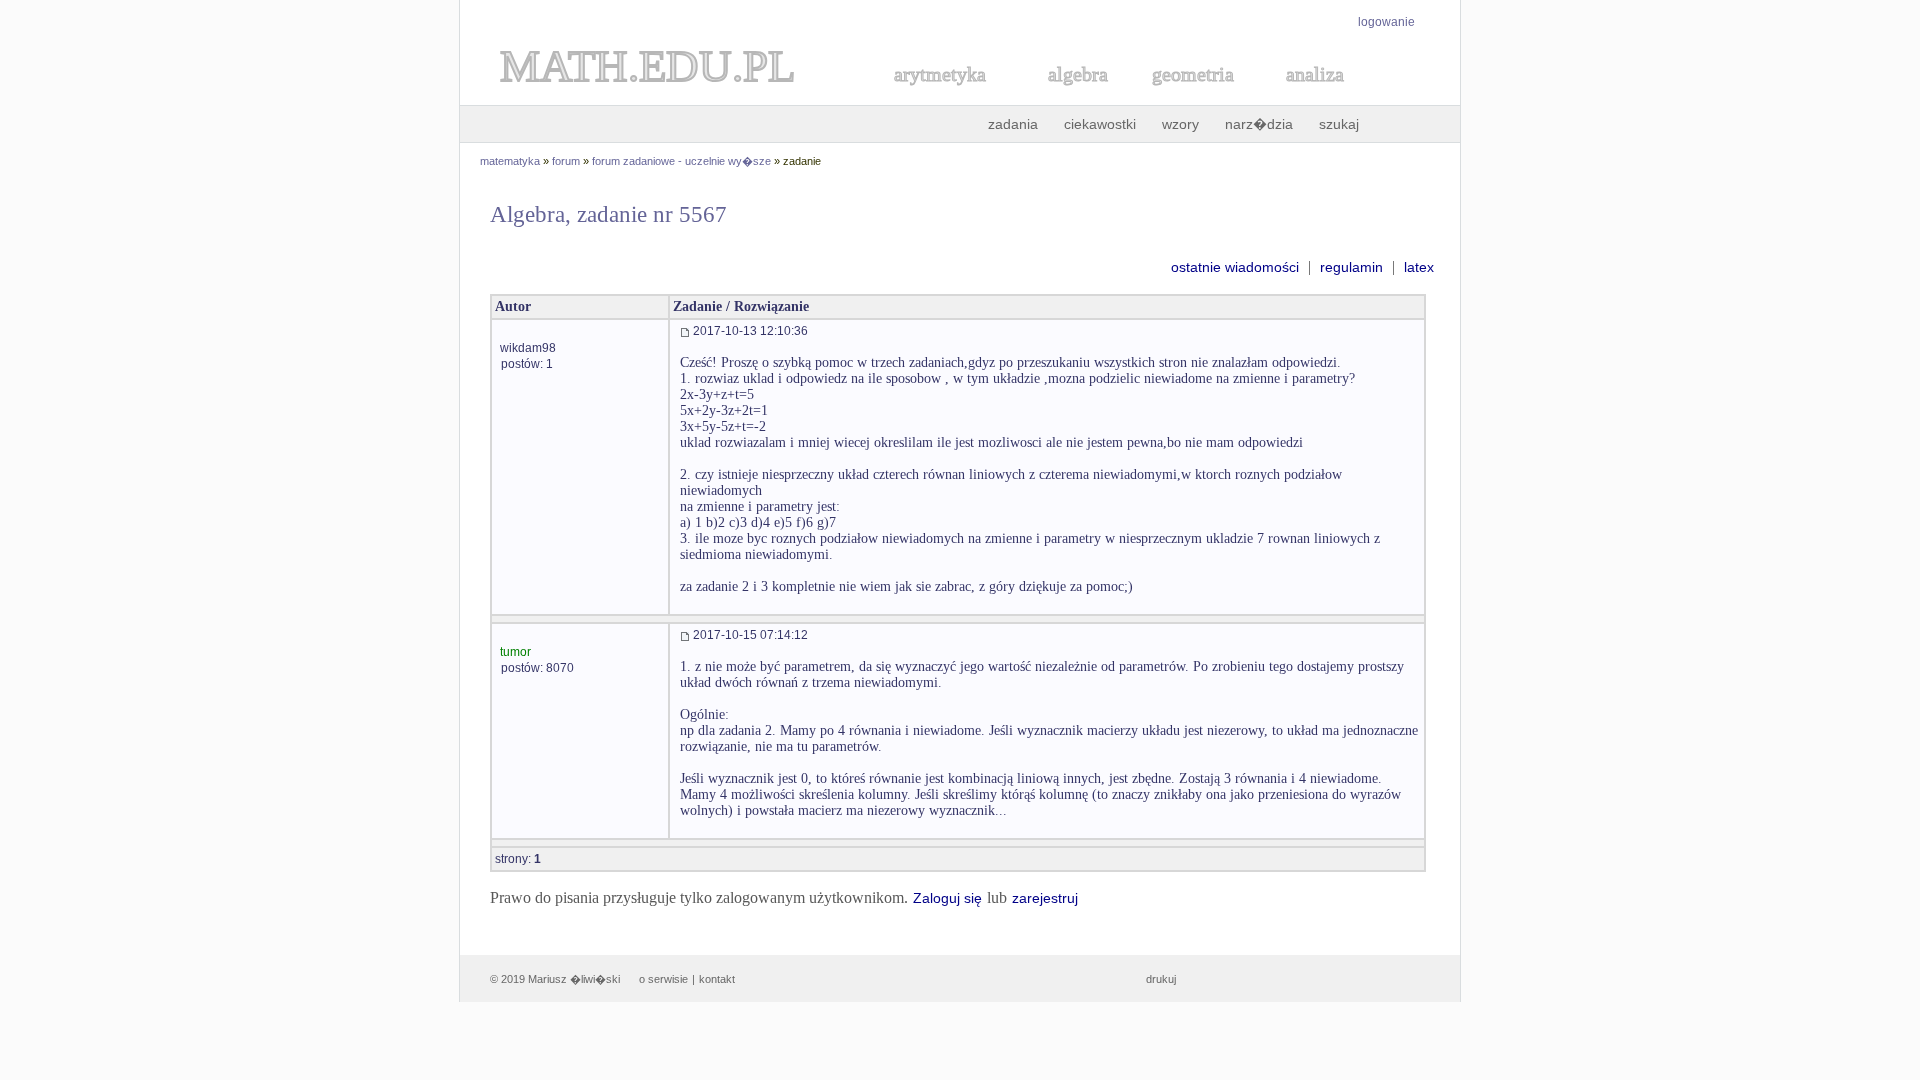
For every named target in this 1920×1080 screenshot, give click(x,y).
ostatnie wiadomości (1235, 267)
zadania (1013, 124)
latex (1419, 267)
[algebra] (1068, 96)
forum (566, 161)
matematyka (510, 161)
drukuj (1161, 979)
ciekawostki (1100, 124)
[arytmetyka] (939, 96)
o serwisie (663, 979)
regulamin (1351, 267)
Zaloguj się (947, 898)
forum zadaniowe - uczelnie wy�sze (681, 161)
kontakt (717, 979)
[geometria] (1187, 96)
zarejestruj (1045, 898)
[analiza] (1316, 96)
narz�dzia (1259, 124)
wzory (1180, 124)
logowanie (1386, 22)
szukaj (1339, 124)
